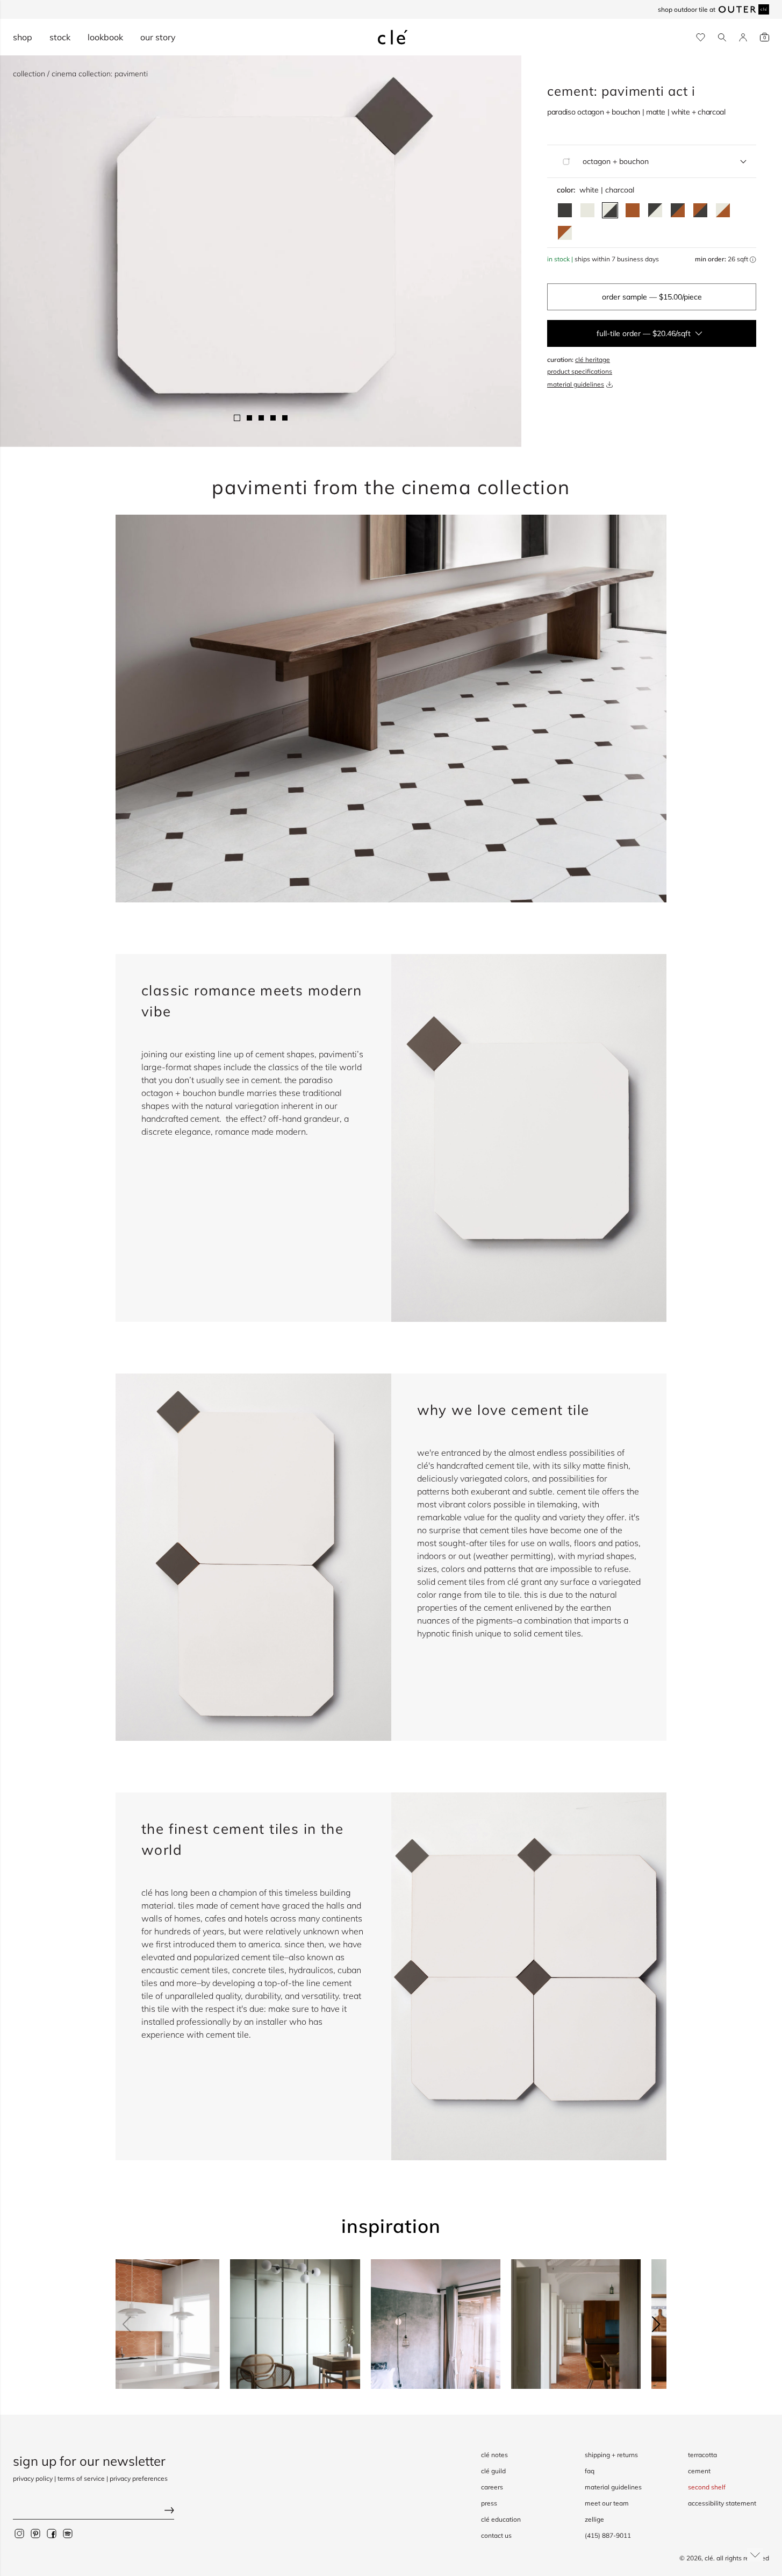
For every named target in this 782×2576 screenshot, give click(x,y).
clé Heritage (593, 360)
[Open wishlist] (701, 37)
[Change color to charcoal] (565, 210)
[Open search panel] (722, 37)
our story (158, 37)
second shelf (707, 2487)
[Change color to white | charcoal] (610, 210)
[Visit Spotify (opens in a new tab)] (68, 2533)
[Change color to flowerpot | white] (565, 233)
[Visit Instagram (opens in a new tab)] (19, 2533)
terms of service (81, 2478)
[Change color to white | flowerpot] (723, 210)
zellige (594, 2519)
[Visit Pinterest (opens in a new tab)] (35, 2533)
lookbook (105, 37)
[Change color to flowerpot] (633, 210)
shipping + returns (611, 2455)
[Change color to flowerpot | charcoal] (700, 210)
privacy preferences (139, 2478)
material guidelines (576, 384)
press (489, 2503)
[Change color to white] (587, 210)
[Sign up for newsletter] (94, 2511)
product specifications (580, 371)
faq (590, 2471)
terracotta (702, 2455)
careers (492, 2487)
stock (60, 37)
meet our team (607, 2503)
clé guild (493, 2471)
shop (23, 37)
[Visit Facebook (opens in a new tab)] (52, 2533)
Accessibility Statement (722, 2503)
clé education (501, 2519)
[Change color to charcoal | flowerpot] (678, 210)
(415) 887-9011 (608, 2535)
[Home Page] (393, 37)
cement (699, 2471)
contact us (496, 2535)
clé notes (494, 2455)
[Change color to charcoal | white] (655, 210)
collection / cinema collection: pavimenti (80, 74)
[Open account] (743, 37)
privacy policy (33, 2478)
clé (709, 2558)
